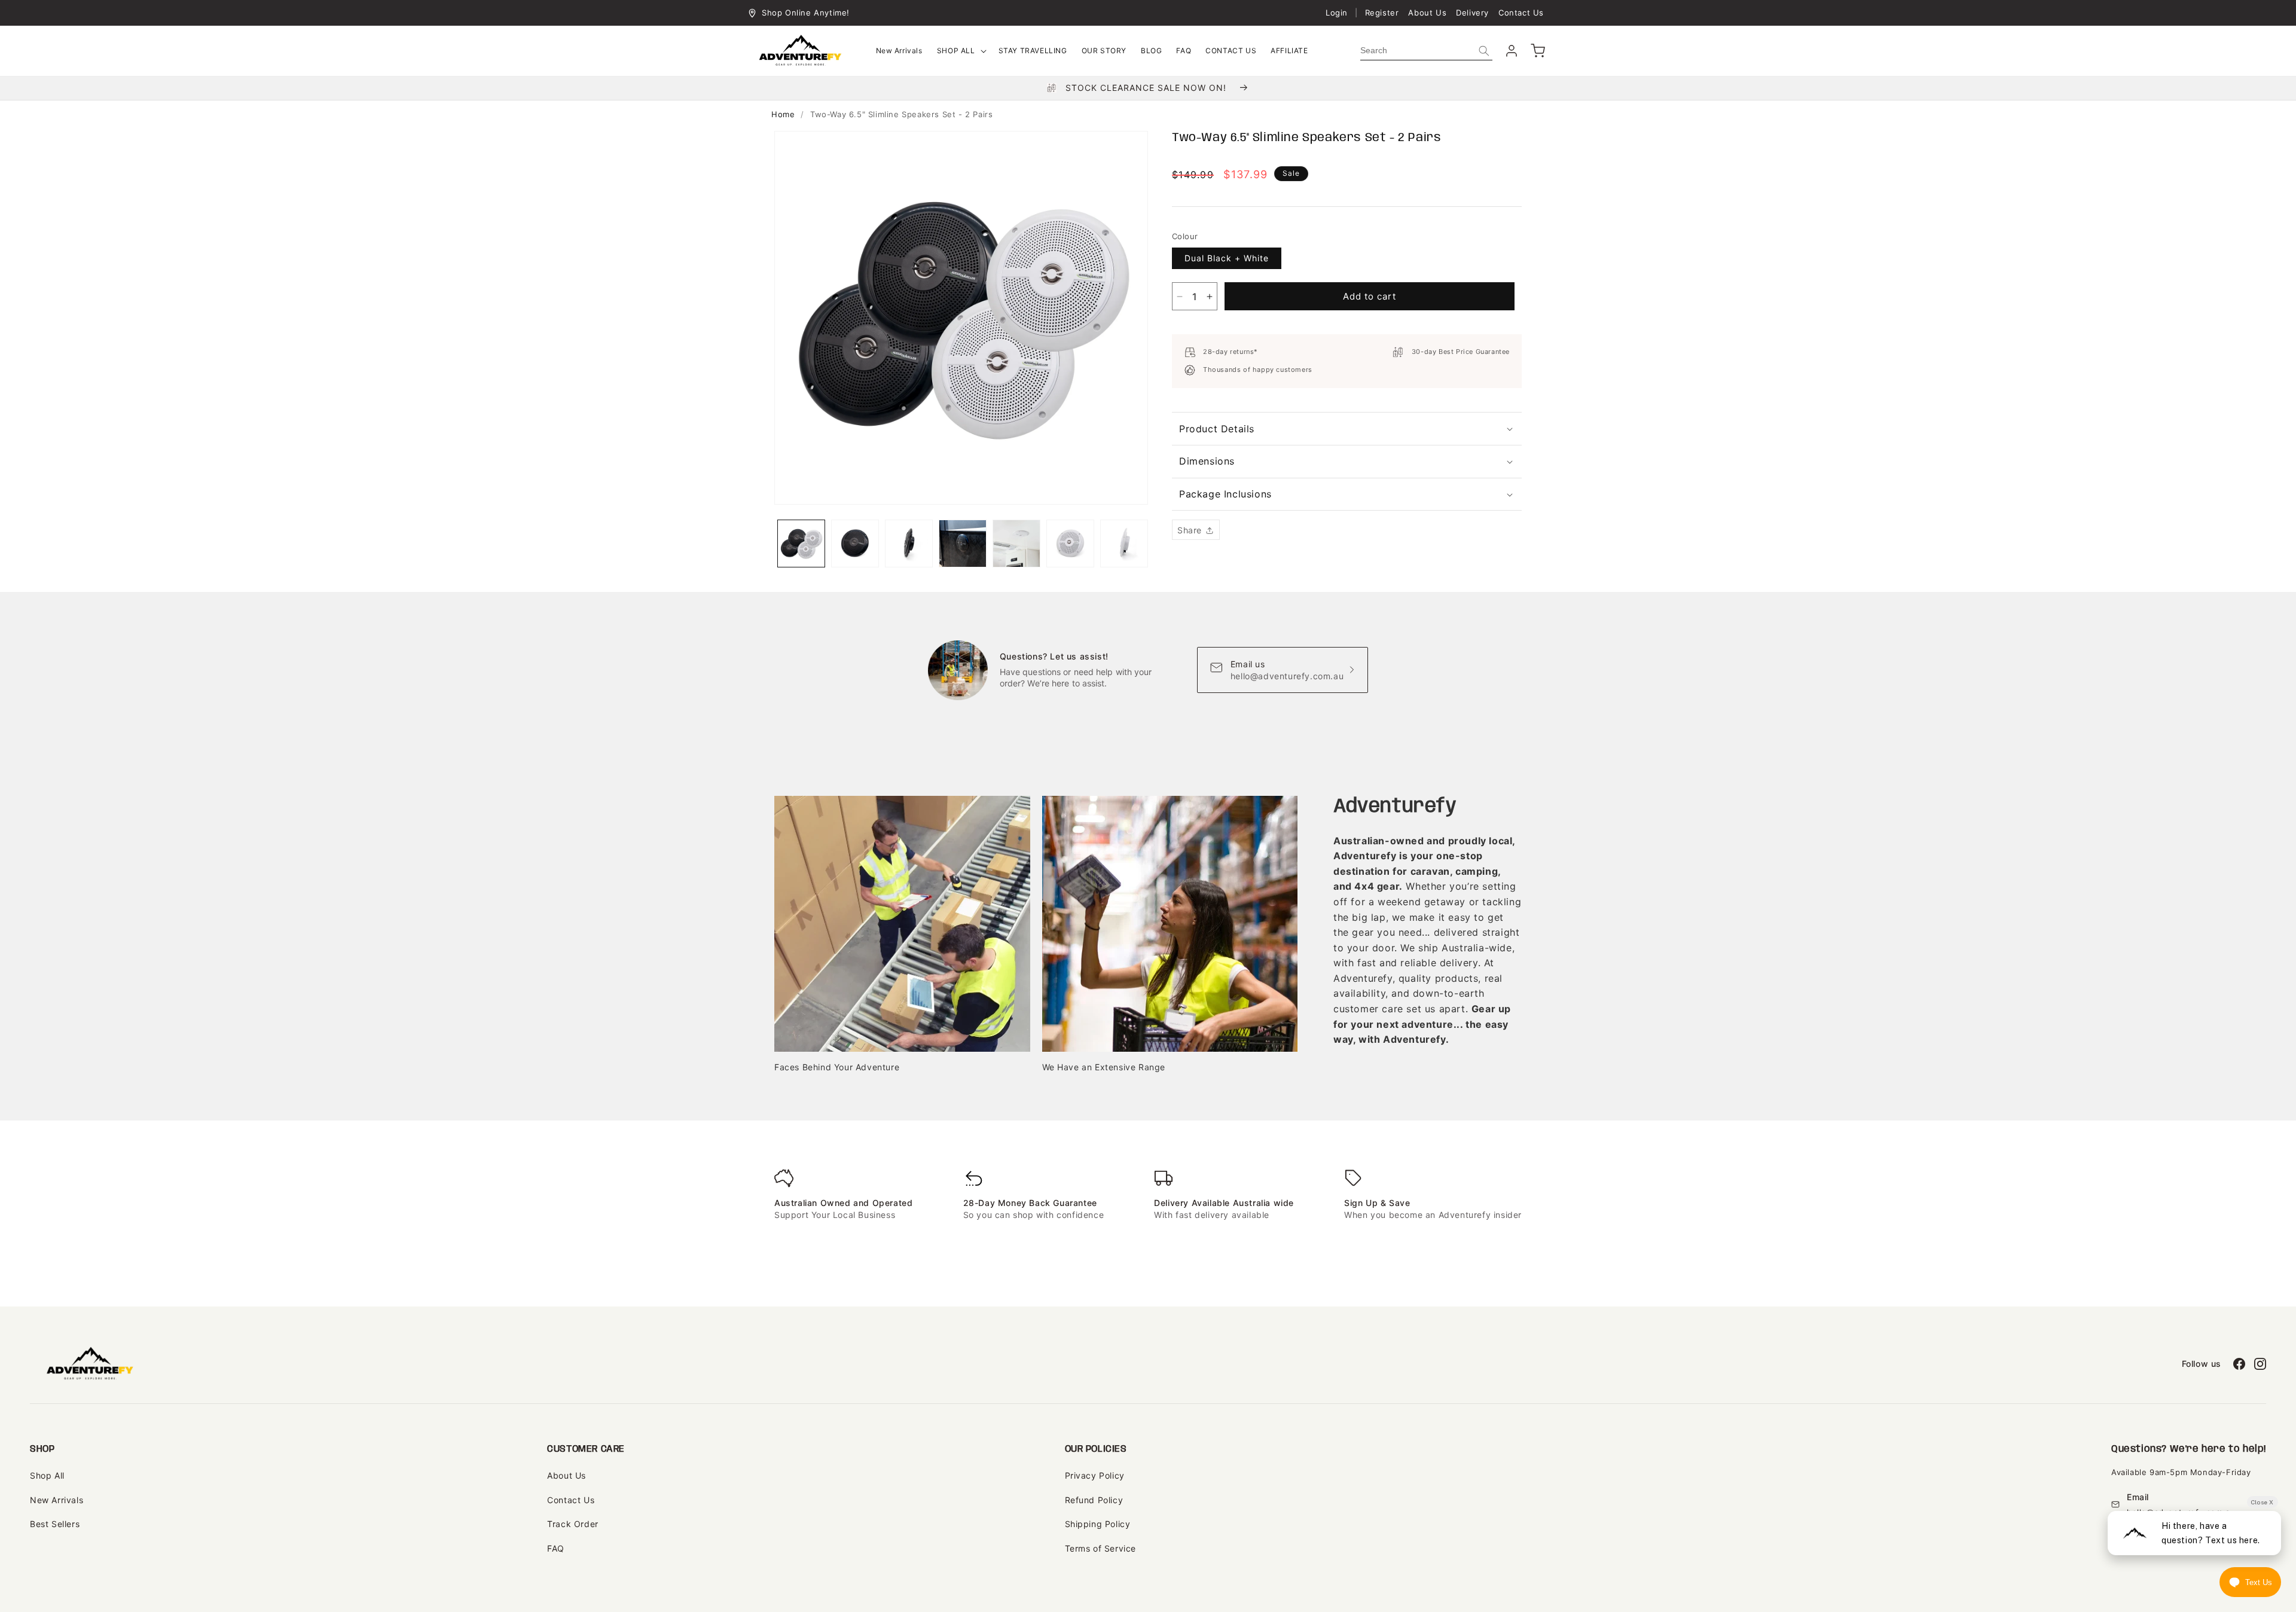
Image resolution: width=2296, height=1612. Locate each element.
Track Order (573, 1524)
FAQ (556, 1548)
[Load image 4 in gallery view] (963, 544)
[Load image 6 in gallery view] (1070, 544)
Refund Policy (1094, 1500)
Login (1337, 13)
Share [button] (1190, 530)
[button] (961, 51)
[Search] (1484, 51)
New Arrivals (57, 1500)
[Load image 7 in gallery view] (1124, 544)
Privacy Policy (1095, 1475)
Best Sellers (55, 1524)
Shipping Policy (1098, 1524)
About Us (1427, 13)
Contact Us (1521, 13)
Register (1382, 13)
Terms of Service (1101, 1548)
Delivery (1472, 13)
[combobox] (1426, 51)
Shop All (47, 1475)
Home (783, 114)
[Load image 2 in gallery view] (855, 544)
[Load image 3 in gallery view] (909, 544)
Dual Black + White (1227, 258)
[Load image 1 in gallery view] (801, 544)
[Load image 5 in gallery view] (1016, 544)
